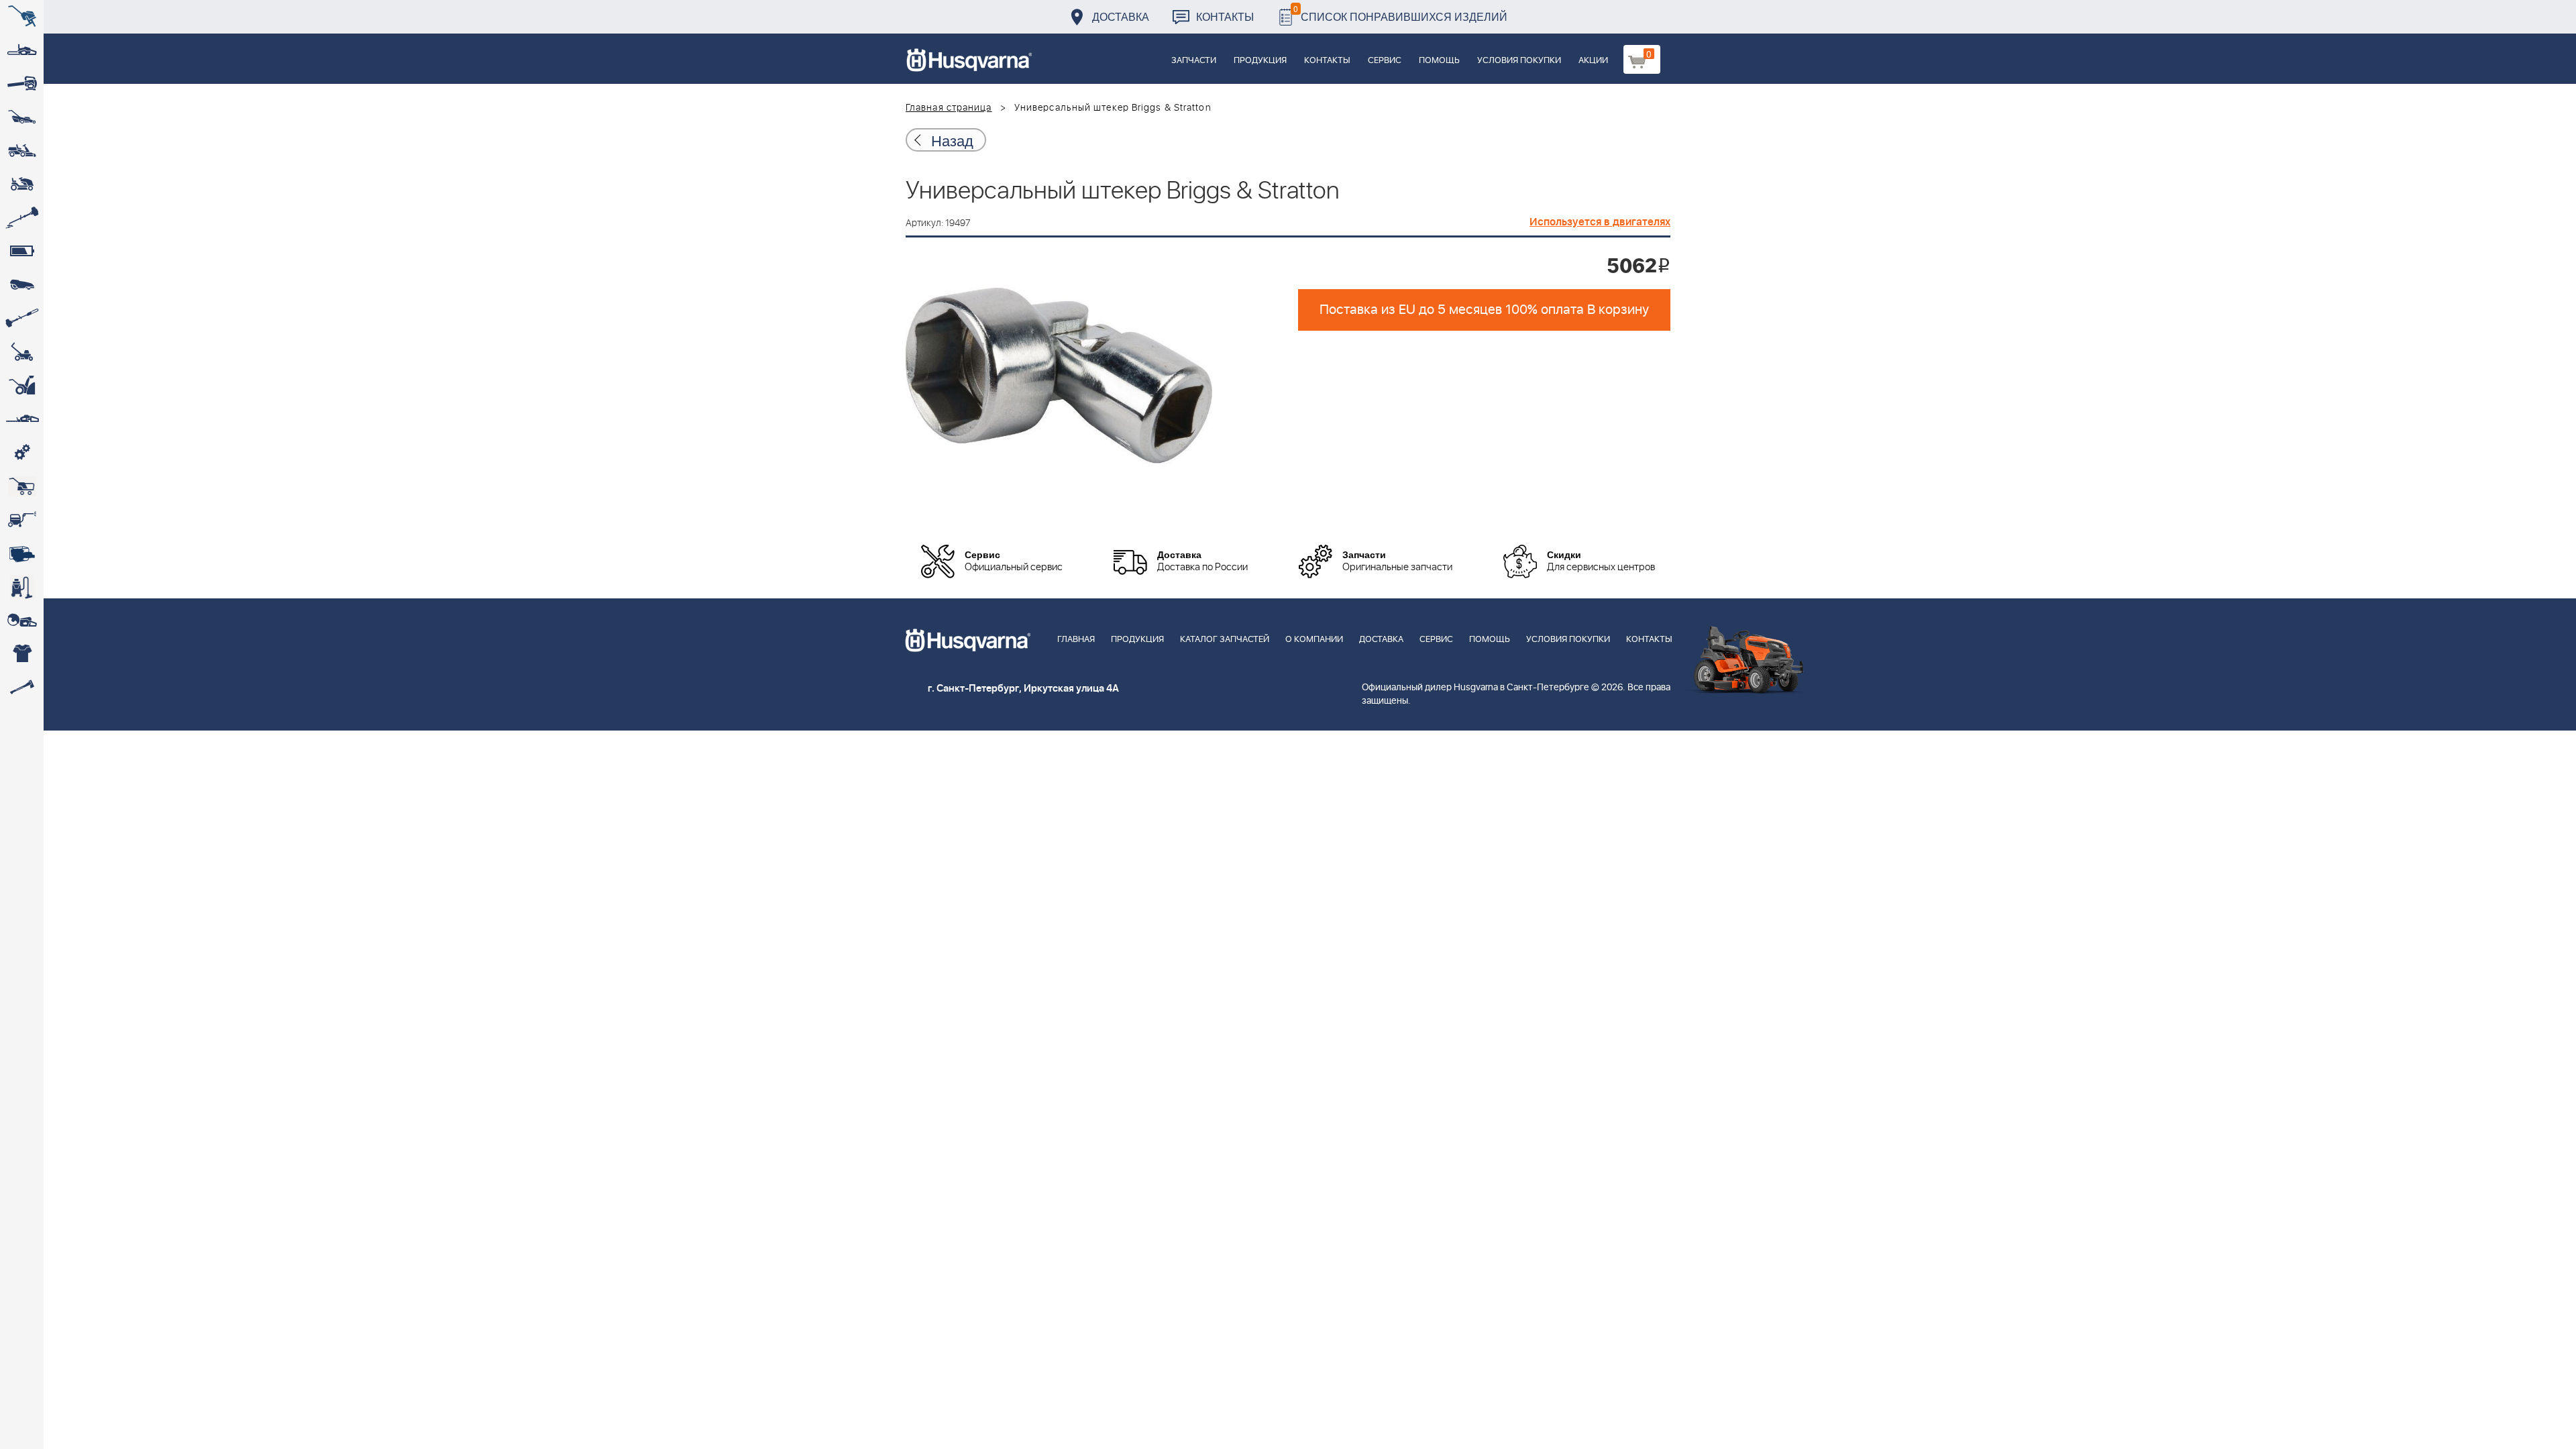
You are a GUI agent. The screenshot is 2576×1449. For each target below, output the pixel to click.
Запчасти (1194, 61)
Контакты (1225, 16)
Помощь (1439, 61)
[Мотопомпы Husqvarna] (22, 553)
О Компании (1314, 640)
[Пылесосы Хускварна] (22, 587)
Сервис (1385, 61)
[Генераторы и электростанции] (22, 486)
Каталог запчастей (1225, 640)
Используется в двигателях (1600, 222)
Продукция (1260, 61)
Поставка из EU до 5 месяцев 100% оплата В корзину (1484, 310)
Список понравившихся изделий (1400, 13)
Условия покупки (1519, 61)
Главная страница (949, 108)
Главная (1076, 640)
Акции (1593, 61)
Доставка (1121, 16)
